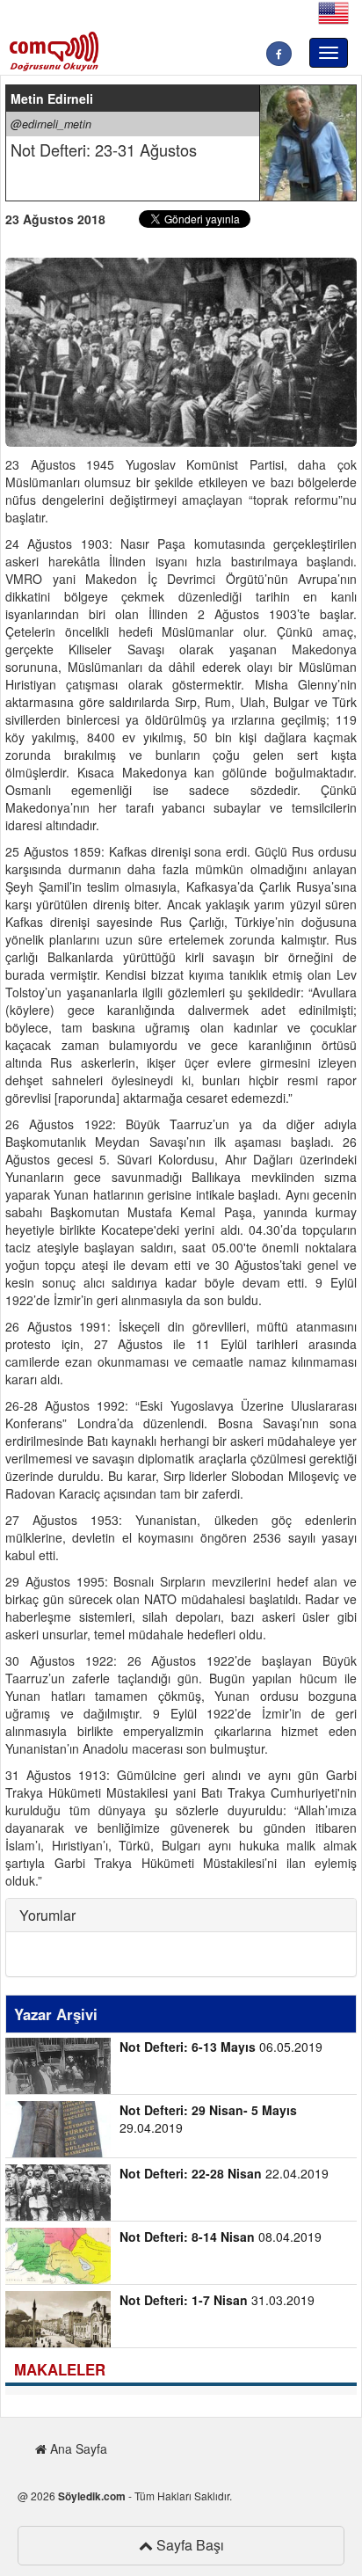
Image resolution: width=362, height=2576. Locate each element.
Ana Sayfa (77, 2448)
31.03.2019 (217, 2300)
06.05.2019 (221, 2047)
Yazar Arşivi (56, 2014)
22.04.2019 (224, 2173)
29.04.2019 (208, 2119)
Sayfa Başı (188, 2545)
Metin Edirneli (52, 99)
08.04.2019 (221, 2237)
